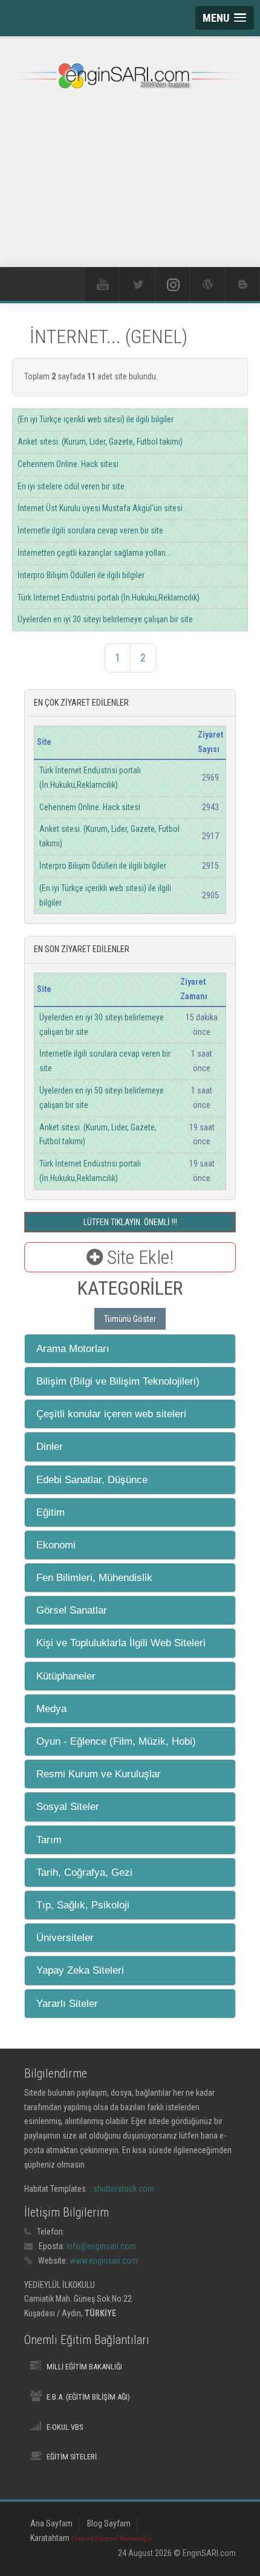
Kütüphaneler (66, 1676)
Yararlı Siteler (67, 2004)
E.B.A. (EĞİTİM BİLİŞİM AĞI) (88, 2397)
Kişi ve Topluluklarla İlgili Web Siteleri (121, 1643)
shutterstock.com (124, 2189)
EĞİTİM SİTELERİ (72, 2457)
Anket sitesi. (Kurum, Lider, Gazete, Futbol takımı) (100, 442)
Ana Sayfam (51, 2523)
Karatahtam (91, 2538)
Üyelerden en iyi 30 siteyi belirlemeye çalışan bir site (105, 619)
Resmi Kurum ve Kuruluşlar (99, 1774)
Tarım (49, 1840)
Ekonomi (56, 1545)
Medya (51, 1709)
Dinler (50, 1447)
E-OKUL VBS (65, 2427)
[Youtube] (102, 285)
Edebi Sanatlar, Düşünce (92, 1480)
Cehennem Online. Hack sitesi (68, 464)
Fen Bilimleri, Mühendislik (94, 1578)
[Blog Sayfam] (242, 285)
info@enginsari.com (101, 2246)
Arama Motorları (73, 1349)
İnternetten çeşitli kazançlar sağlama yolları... (94, 553)
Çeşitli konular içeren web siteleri (111, 1414)
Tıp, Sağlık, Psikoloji (83, 1905)
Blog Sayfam (109, 2523)
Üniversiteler (65, 1938)
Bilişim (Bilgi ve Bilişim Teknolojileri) (118, 1381)
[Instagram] (172, 285)
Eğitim (50, 1512)
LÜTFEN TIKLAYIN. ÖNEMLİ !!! (130, 1222)
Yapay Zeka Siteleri (80, 1970)
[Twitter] (137, 285)
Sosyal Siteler (68, 1807)
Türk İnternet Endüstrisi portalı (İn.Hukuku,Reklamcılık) (109, 597)
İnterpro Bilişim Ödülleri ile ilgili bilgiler (81, 575)
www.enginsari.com (104, 2261)
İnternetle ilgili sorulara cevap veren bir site (90, 530)
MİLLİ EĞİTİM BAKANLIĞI (84, 2367)
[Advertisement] (130, 192)
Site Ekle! (138, 1257)
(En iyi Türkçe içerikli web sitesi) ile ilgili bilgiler (96, 419)
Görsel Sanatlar (72, 1610)
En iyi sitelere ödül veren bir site (71, 486)
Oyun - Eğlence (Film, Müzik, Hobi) (116, 1741)
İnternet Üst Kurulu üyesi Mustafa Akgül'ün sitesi (100, 508)
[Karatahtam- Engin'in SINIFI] (207, 285)
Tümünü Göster (130, 1319)
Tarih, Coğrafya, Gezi (84, 1872)
